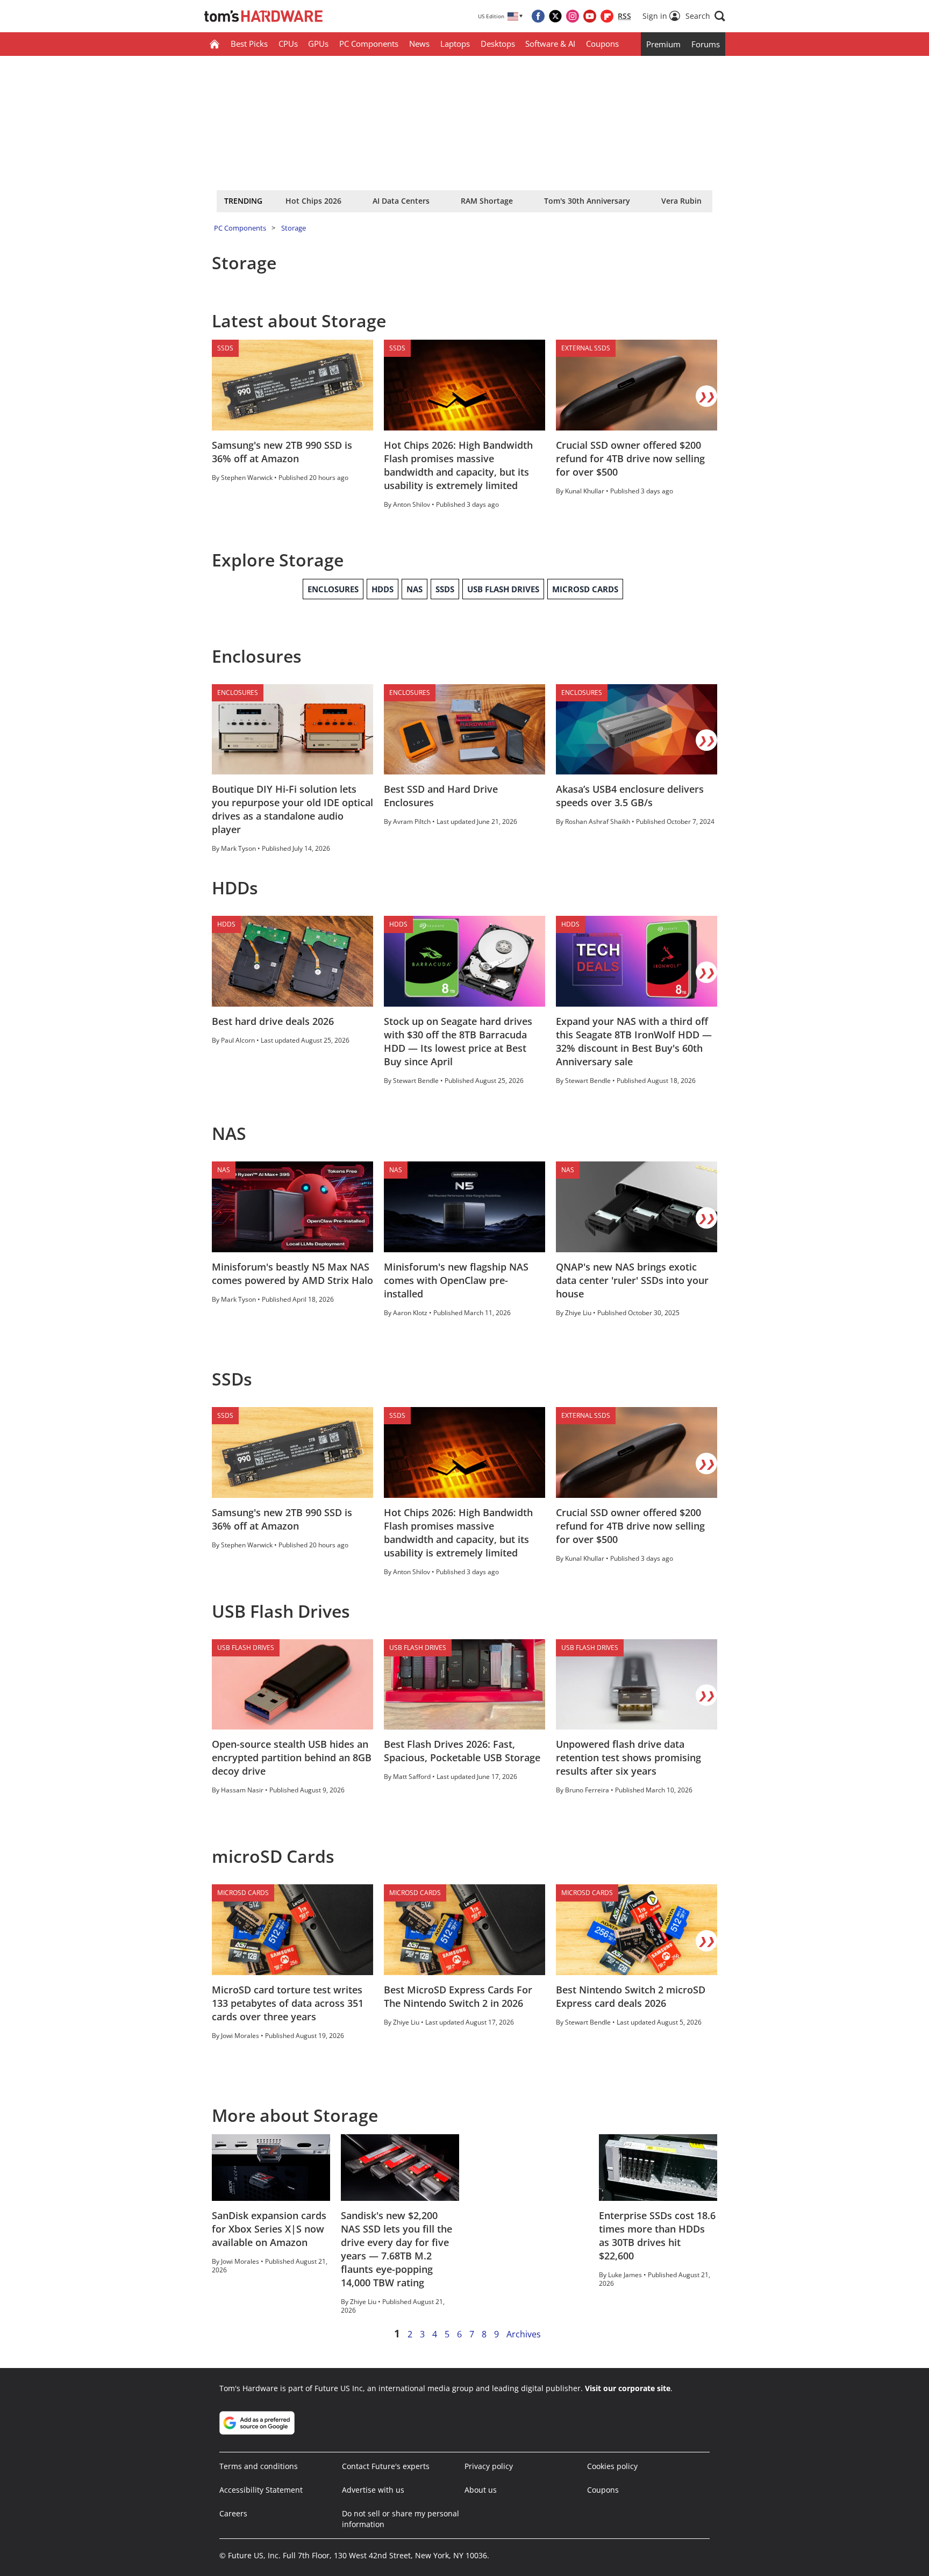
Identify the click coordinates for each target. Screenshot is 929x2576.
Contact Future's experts (386, 2466)
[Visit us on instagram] (573, 16)
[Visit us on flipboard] (607, 16)
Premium (663, 44)
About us (481, 2490)
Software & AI (550, 44)
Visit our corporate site (628, 2388)
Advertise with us (373, 2490)
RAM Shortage (487, 201)
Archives (524, 2334)
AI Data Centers (401, 201)
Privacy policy (489, 2466)
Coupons (602, 44)
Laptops (455, 44)
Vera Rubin (681, 201)
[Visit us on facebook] (538, 16)
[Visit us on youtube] (590, 16)
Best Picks (249, 44)
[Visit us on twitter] (555, 16)
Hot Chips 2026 (313, 201)
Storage (294, 228)
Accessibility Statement (261, 2490)
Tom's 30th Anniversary (587, 201)
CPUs (288, 44)
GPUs (318, 44)
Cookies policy (612, 2466)
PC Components (369, 44)
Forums (706, 44)
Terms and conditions (259, 2466)
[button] (705, 16)
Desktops (498, 44)
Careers (233, 2513)
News (419, 44)
